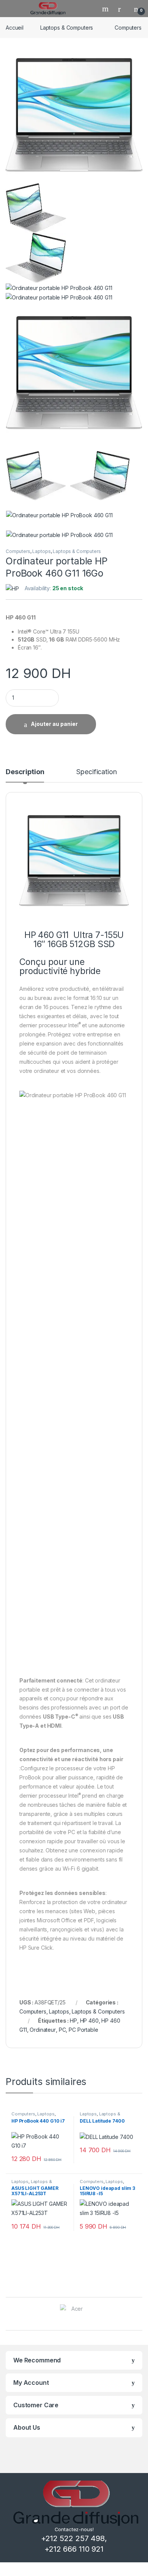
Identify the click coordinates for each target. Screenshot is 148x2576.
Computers (128, 28)
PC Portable (83, 2030)
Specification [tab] (96, 772)
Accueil (15, 28)
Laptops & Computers (67, 28)
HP (73, 2021)
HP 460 (89, 2021)
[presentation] (140, 2315)
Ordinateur (43, 2030)
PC (62, 2030)
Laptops (41, 551)
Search (106, 9)
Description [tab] (25, 772)
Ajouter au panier (54, 724)
